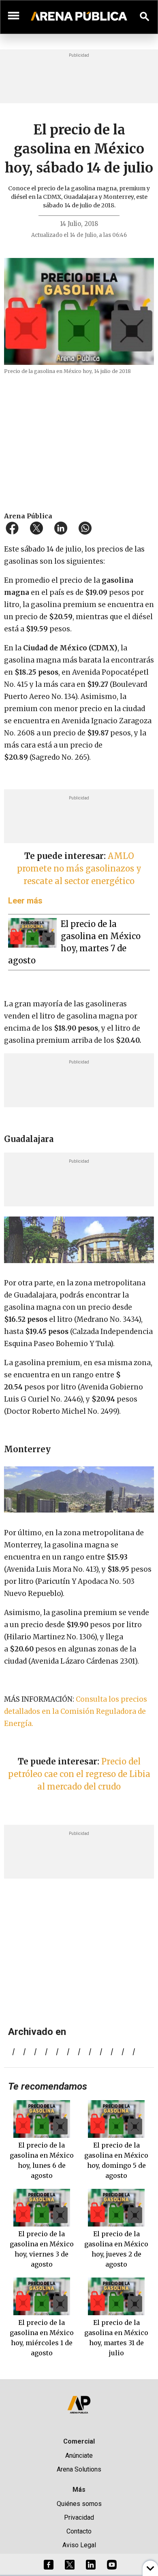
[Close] (128, 1227)
